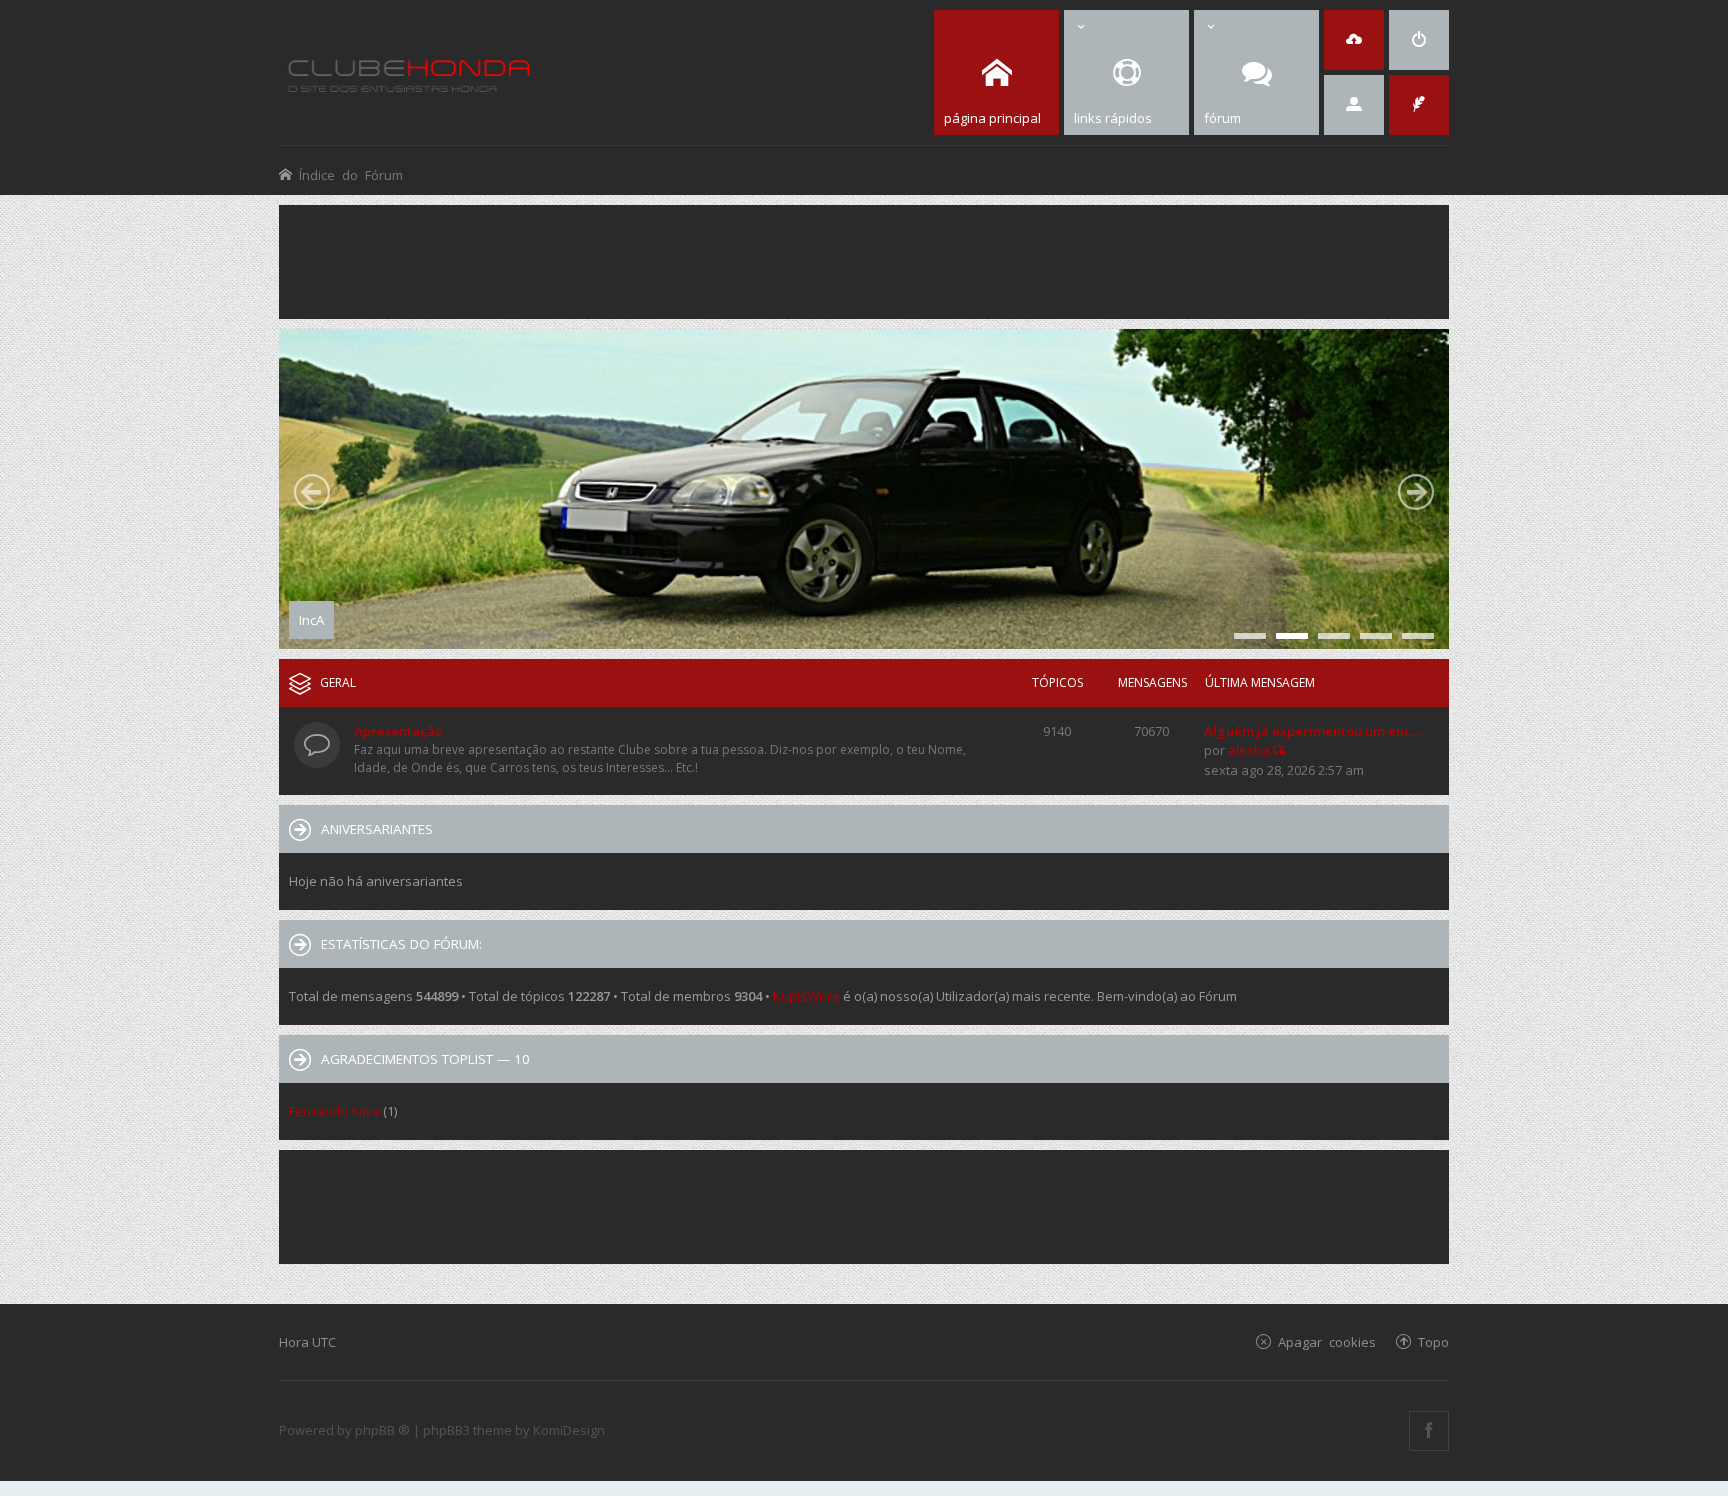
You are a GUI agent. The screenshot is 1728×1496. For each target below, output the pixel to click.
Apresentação (398, 731)
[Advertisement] (864, 260)
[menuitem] (1419, 40)
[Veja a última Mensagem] (1279, 750)
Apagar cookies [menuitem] (1327, 1341)
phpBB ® (382, 1430)
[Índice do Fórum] (409, 72)
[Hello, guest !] (1354, 105)
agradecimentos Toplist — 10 (425, 1059)
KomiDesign (569, 1430)
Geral (338, 682)
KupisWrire (806, 996)
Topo (1433, 1341)
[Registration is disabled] (1354, 40)
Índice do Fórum (351, 174)
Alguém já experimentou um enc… (1312, 731)
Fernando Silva (334, 1111)
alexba (1249, 750)
